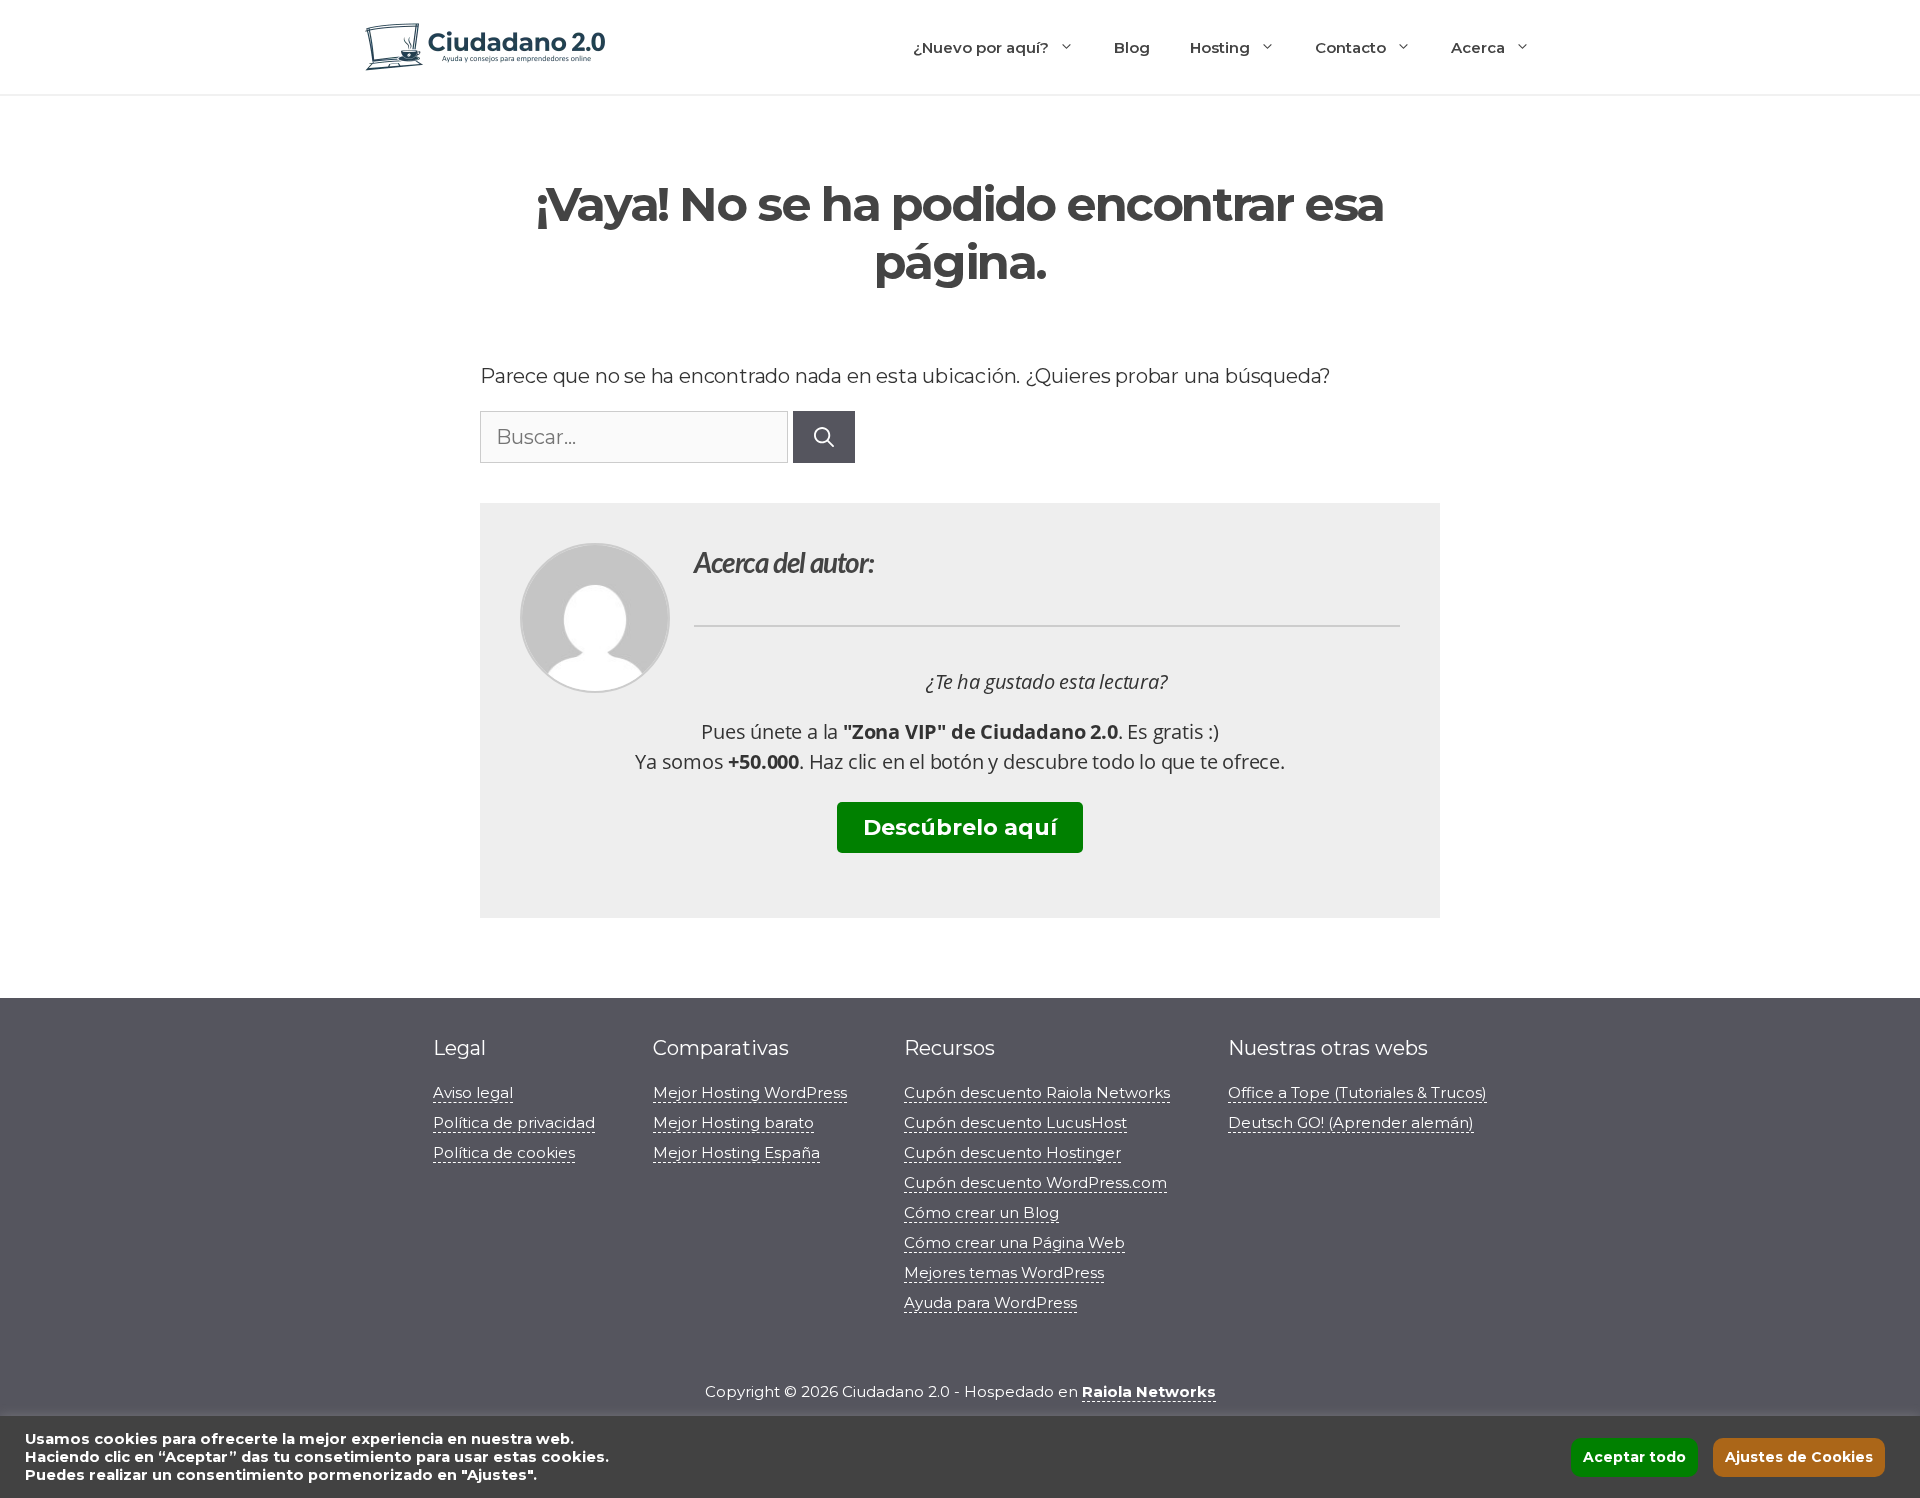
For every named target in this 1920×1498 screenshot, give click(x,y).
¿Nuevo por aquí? (981, 47)
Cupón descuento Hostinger (1012, 1152)
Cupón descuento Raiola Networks (1037, 1092)
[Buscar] (824, 437)
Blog (1132, 47)
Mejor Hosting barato (733, 1122)
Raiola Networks (1149, 1391)
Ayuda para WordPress (990, 1302)
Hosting (1220, 47)
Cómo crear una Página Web (1014, 1242)
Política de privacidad (514, 1122)
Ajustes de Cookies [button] (1799, 1457)
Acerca (1478, 47)
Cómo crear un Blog (981, 1212)
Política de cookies (504, 1152)
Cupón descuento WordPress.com (1035, 1182)
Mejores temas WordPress (1004, 1272)
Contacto (1350, 47)
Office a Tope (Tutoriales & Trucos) (1357, 1092)
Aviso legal (473, 1092)
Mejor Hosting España (736, 1152)
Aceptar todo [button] (1634, 1457)
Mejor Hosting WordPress (750, 1092)
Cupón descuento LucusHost (1015, 1122)
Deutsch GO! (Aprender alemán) (1351, 1122)
